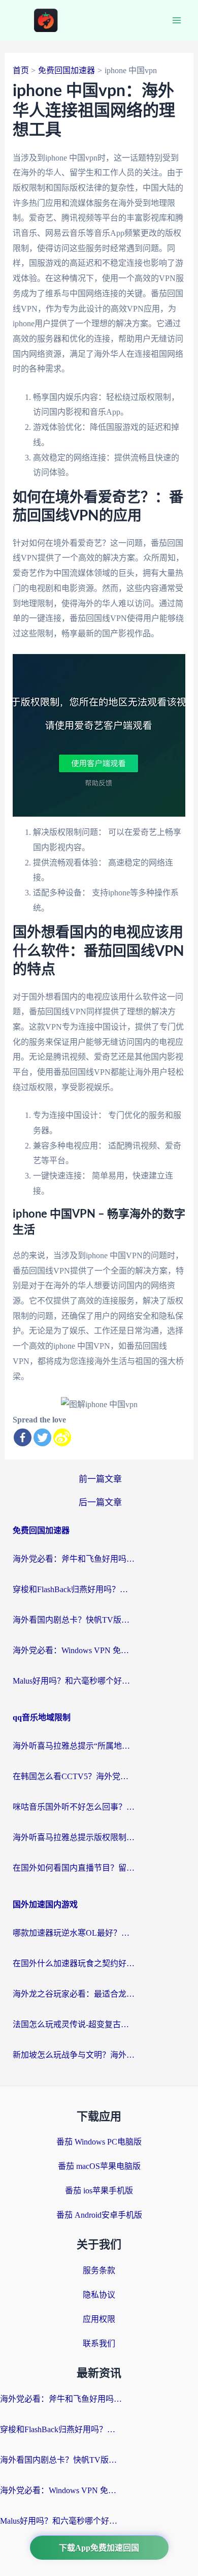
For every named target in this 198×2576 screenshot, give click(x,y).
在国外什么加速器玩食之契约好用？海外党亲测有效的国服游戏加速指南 (74, 1963)
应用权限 (99, 2319)
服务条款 (99, 2270)
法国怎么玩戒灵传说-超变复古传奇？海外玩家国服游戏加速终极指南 (74, 2024)
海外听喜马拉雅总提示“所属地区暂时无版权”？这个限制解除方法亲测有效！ (74, 1746)
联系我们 (99, 2344)
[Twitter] (42, 1437)
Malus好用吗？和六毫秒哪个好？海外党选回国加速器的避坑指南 (74, 1681)
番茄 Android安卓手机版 (99, 2215)
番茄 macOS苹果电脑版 (99, 2166)
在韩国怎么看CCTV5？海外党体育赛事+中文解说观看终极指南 (74, 1776)
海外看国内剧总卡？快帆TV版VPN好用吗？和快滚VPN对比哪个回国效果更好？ (74, 1620)
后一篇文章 (100, 1502)
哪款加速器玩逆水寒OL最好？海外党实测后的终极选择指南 (74, 1933)
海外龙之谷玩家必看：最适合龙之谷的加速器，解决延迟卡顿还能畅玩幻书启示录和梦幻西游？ (74, 1994)
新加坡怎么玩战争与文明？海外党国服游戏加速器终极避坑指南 (74, 2055)
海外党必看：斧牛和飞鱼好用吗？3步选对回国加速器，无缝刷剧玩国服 (74, 1559)
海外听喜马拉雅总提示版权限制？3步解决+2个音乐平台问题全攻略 (74, 1837)
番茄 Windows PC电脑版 (99, 2142)
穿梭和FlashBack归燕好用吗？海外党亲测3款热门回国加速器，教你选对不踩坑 (74, 1589)
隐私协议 (99, 2295)
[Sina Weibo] (62, 1437)
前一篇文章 (100, 1479)
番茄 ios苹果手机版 (99, 2191)
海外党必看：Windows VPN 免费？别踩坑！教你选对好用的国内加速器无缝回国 (74, 1650)
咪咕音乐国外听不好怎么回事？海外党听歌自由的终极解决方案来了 (74, 1807)
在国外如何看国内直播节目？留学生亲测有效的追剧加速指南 (74, 1868)
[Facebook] (23, 1437)
